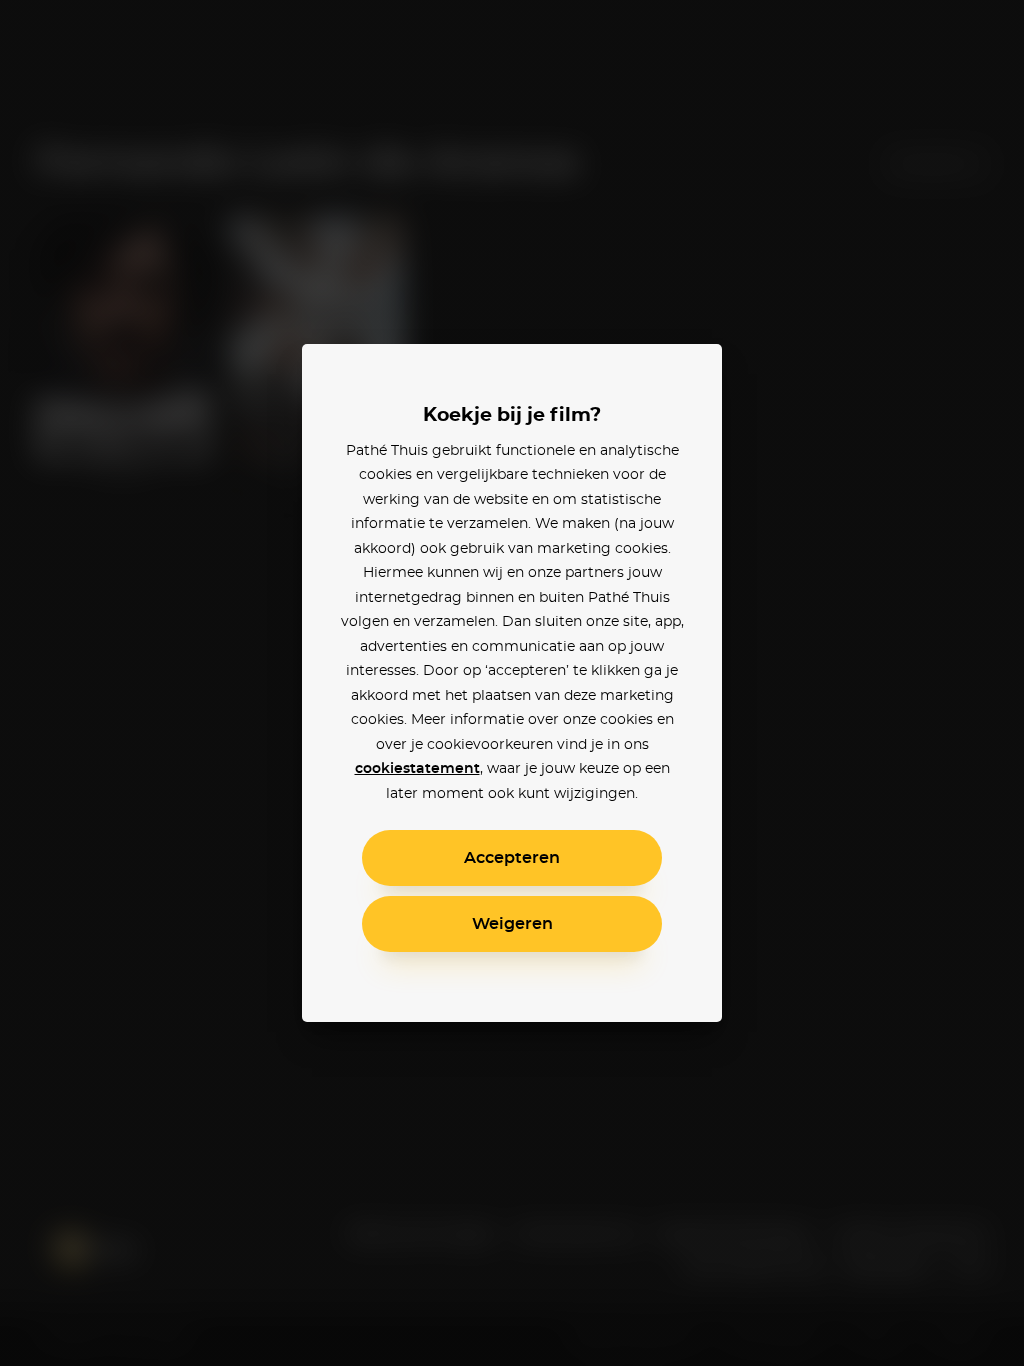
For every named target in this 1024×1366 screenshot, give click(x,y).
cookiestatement (417, 769)
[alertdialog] (512, 683)
